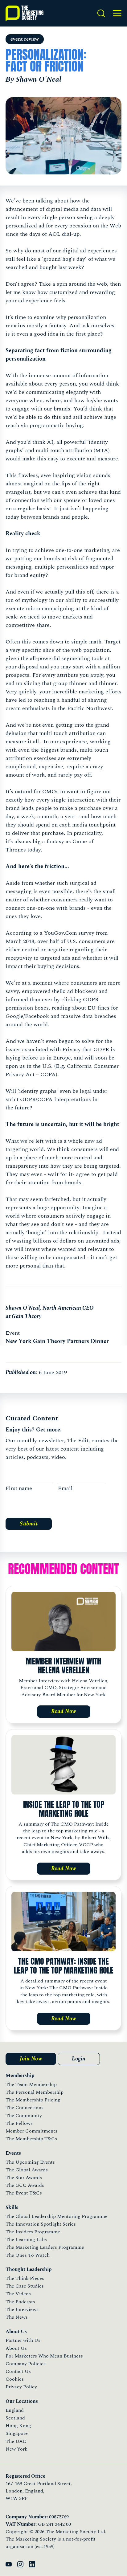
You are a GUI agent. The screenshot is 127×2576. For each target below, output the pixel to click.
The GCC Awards (25, 2185)
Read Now (64, 1711)
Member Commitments (31, 2131)
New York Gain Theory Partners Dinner (57, 1341)
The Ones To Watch (28, 2255)
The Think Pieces (25, 2278)
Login (79, 2059)
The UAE (16, 2441)
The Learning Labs (26, 2239)
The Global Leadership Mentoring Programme (57, 2216)
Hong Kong (18, 2426)
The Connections (25, 2108)
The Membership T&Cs (31, 2139)
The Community (24, 2116)
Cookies (15, 2379)
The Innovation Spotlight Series (41, 2224)
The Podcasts (20, 2302)
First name (19, 1488)
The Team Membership (31, 2084)
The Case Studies (25, 2286)
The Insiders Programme (33, 2232)
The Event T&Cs (24, 2193)
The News (17, 2317)
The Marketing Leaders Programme (45, 2247)
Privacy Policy (21, 2387)
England (15, 2410)
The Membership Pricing (33, 2100)
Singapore (17, 2433)
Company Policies (26, 2364)
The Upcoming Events (30, 2162)
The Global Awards (27, 2170)
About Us (16, 2348)
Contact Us (18, 2371)
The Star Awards (24, 2178)
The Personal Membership (35, 2092)
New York (16, 2449)
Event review (25, 39)
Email (65, 1488)
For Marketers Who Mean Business (44, 2356)
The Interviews (22, 2309)
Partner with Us (23, 2340)
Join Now (31, 2059)
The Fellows (19, 2123)
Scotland (15, 2418)
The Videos (18, 2294)
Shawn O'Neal (23, 1308)
